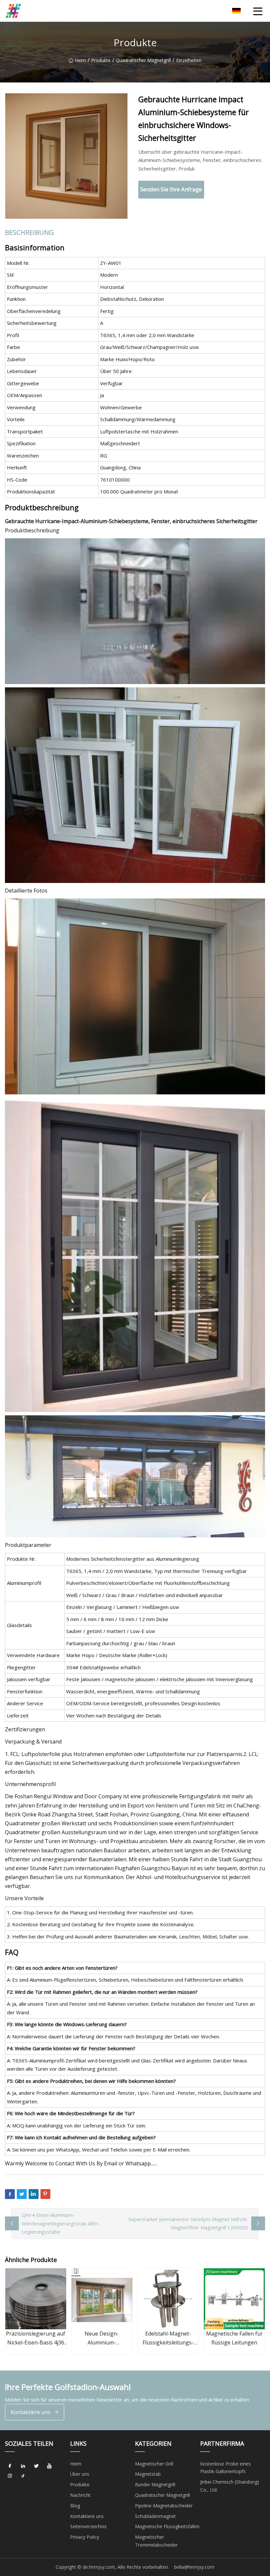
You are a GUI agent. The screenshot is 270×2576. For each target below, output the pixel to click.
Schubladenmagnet (155, 2516)
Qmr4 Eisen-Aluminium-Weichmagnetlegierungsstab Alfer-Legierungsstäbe (61, 2223)
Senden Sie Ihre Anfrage (171, 189)
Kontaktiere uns (30, 2412)
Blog (75, 2506)
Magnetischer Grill (154, 2464)
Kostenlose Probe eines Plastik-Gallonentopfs (226, 2468)
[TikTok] (23, 2476)
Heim (80, 60)
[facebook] (10, 2466)
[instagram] (10, 2476)
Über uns (80, 2474)
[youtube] (49, 2466)
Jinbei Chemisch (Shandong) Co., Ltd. (230, 2486)
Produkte (101, 60)
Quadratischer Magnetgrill (143, 60)
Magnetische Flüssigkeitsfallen (167, 2526)
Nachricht (80, 2495)
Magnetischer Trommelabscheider (156, 2541)
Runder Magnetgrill (155, 2484)
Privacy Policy (85, 2537)
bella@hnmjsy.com (194, 2567)
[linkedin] (23, 2466)
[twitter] (36, 2466)
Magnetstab (148, 2474)
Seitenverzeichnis (88, 2526)
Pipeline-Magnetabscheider (164, 2506)
